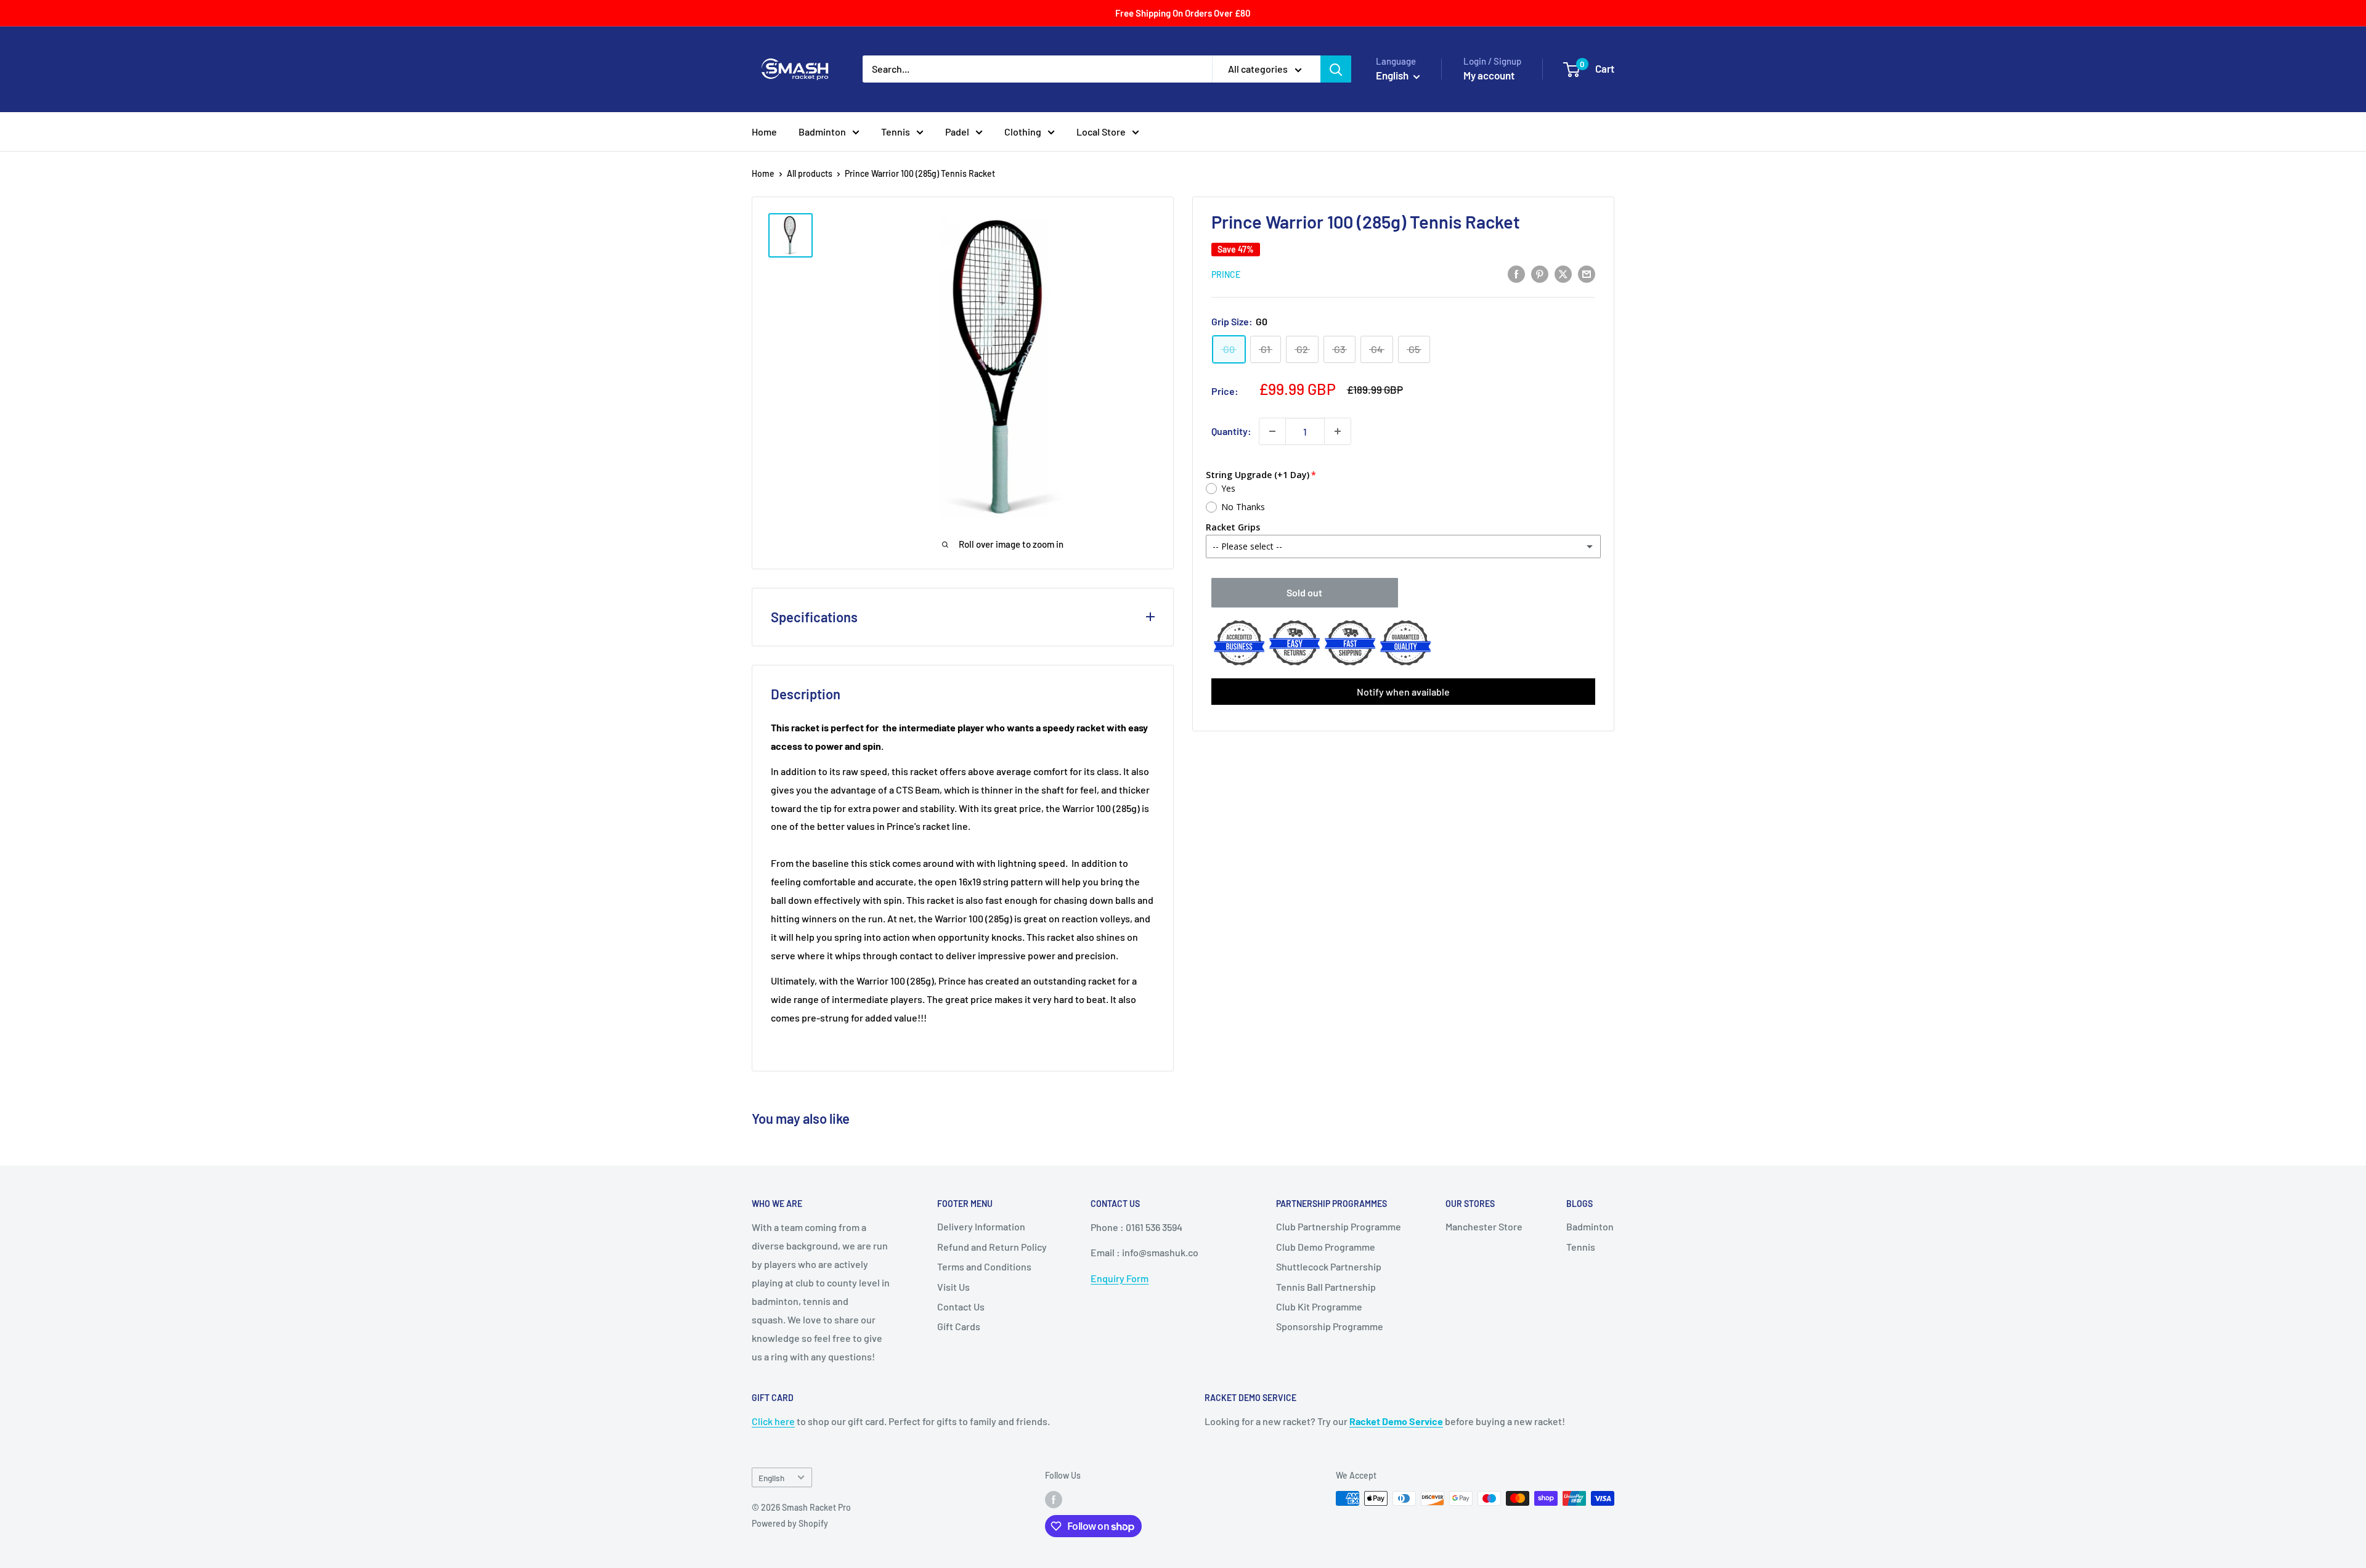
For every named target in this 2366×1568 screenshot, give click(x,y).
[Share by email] (1587, 273)
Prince (1226, 274)
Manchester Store (1484, 1226)
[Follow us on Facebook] (1054, 1500)
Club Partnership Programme (1339, 1226)
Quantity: (1231, 431)
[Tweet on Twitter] (1563, 273)
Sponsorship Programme (1330, 1326)
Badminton (822, 132)
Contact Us (961, 1306)
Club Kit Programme (1319, 1306)
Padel (957, 132)
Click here (773, 1421)
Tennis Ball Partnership (1326, 1287)
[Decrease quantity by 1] (1272, 431)
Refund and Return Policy (992, 1247)
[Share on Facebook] (1516, 273)
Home (764, 132)
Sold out (1304, 592)
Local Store (1101, 132)
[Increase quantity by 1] (1338, 431)
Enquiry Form (1120, 1278)
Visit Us (953, 1287)
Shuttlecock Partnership (1329, 1266)
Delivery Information (981, 1226)
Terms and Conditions (984, 1266)
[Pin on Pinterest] (1540, 273)
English (771, 1478)
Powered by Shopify (790, 1523)
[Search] (1336, 69)
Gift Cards (959, 1326)
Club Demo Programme (1326, 1247)
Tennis (896, 132)
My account (1489, 75)
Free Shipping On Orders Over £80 (1183, 13)
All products (810, 173)
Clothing (1023, 132)
